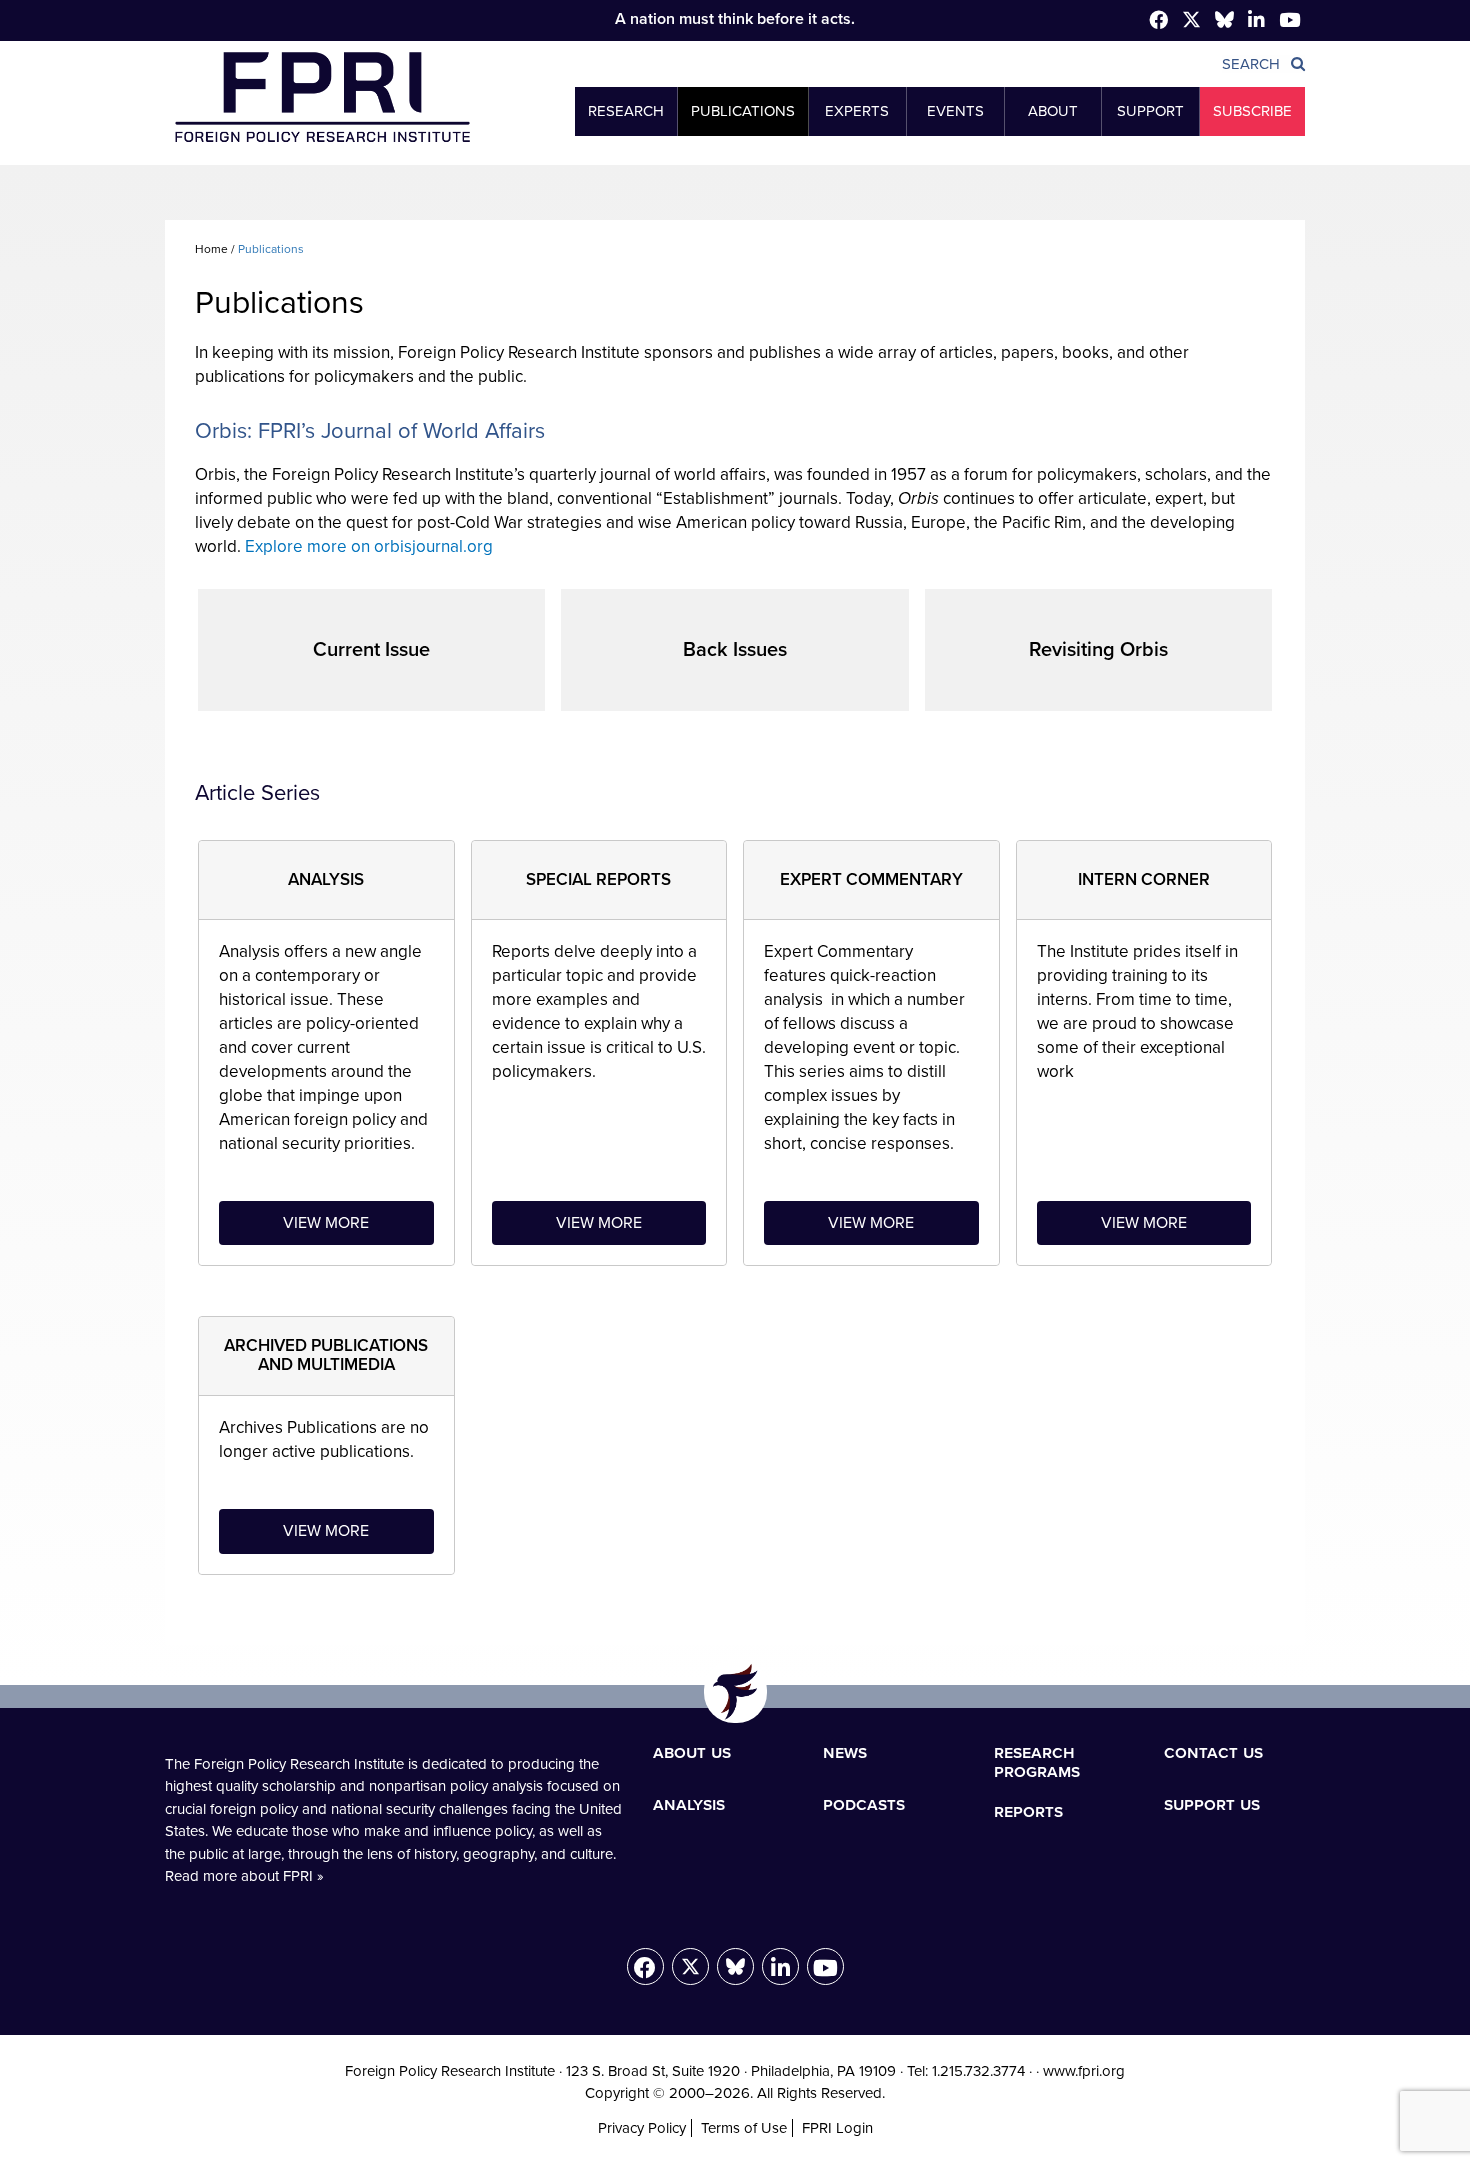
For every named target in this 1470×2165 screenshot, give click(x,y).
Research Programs (1037, 1762)
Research (626, 111)
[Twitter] (1191, 23)
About (1053, 111)
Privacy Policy (642, 2128)
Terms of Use (744, 2128)
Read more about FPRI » (244, 1876)
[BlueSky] (1224, 23)
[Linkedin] (1256, 21)
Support (1150, 111)
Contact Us (1213, 1752)
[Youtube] (825, 1966)
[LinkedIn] (780, 1966)
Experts (857, 111)
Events (955, 111)
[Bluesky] (735, 1966)
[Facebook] (1158, 21)
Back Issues (735, 650)
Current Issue (371, 650)
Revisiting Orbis (1098, 650)
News (845, 1752)
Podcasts (864, 1804)
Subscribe (1252, 111)
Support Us (1212, 1804)
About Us (692, 1752)
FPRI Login (837, 2128)
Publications (743, 111)
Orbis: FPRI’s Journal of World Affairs (370, 431)
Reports (1028, 1811)
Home (211, 249)
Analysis (689, 1804)
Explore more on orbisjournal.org (369, 546)
